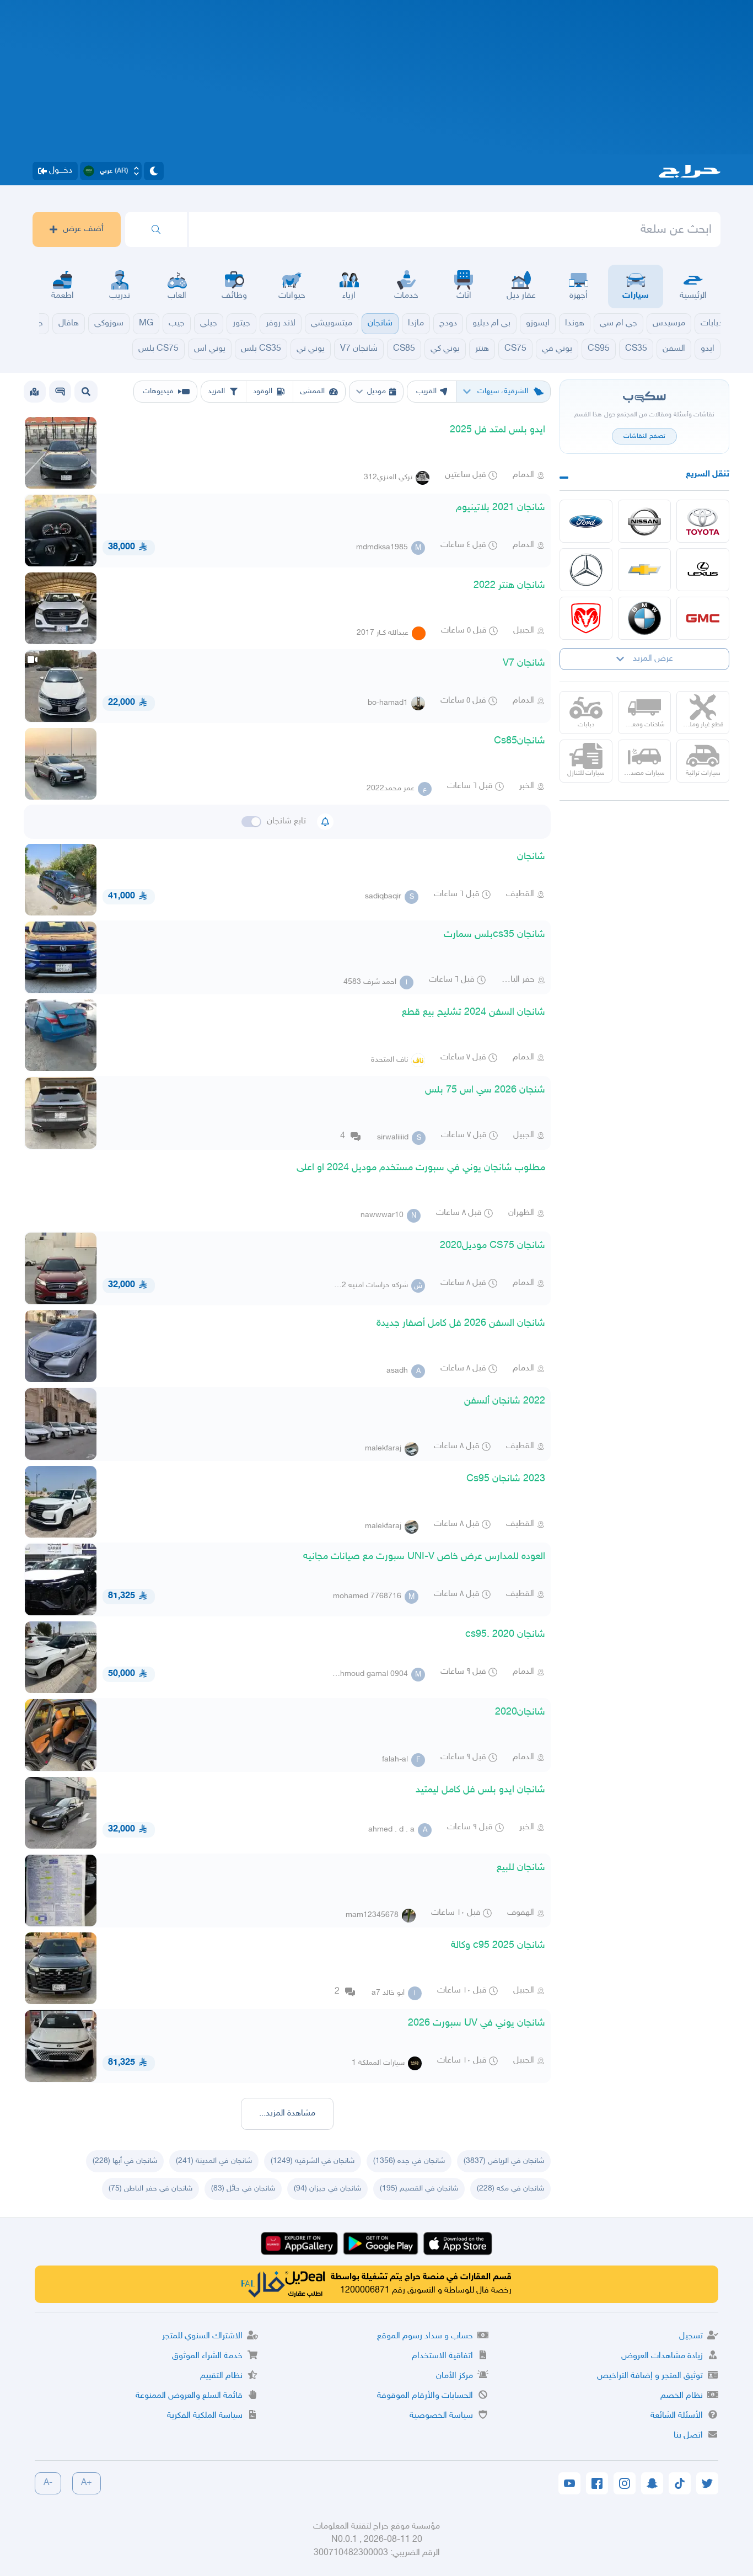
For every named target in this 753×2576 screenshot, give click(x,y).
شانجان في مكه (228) (510, 2189)
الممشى (312, 391)
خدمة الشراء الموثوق (207, 2356)
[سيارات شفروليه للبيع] (644, 570)
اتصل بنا (688, 2436)
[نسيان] (644, 521)
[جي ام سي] (703, 618)
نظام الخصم (682, 2396)
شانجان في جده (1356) (409, 2161)
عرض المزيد (653, 659)
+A (87, 2483)
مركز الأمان (455, 2376)
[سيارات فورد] (586, 521)
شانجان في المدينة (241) (214, 2161)
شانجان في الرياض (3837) (504, 2161)
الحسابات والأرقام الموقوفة (425, 2396)
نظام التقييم (221, 2376)
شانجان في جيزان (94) (327, 2189)
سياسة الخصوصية (441, 2416)
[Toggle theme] (154, 171)
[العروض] (34, 392)
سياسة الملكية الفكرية (205, 2416)
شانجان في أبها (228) (125, 2161)
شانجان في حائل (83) (243, 2189)
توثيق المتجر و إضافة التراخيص (650, 2376)
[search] (156, 229)
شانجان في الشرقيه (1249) (313, 2161)
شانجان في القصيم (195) (419, 2189)
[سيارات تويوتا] (703, 521)
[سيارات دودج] (586, 618)
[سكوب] (60, 392)
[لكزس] (703, 570)
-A (48, 2483)
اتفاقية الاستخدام (442, 2356)
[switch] (251, 822)
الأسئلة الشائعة (677, 2416)
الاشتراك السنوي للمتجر (202, 2336)
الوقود (263, 391)
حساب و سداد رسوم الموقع (425, 2336)
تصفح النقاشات (644, 436)
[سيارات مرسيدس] (586, 570)
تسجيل (691, 2336)
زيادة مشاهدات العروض (662, 2356)
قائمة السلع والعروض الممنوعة (189, 2396)
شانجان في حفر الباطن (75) (150, 2189)
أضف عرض (83, 229)
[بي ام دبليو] (644, 618)
